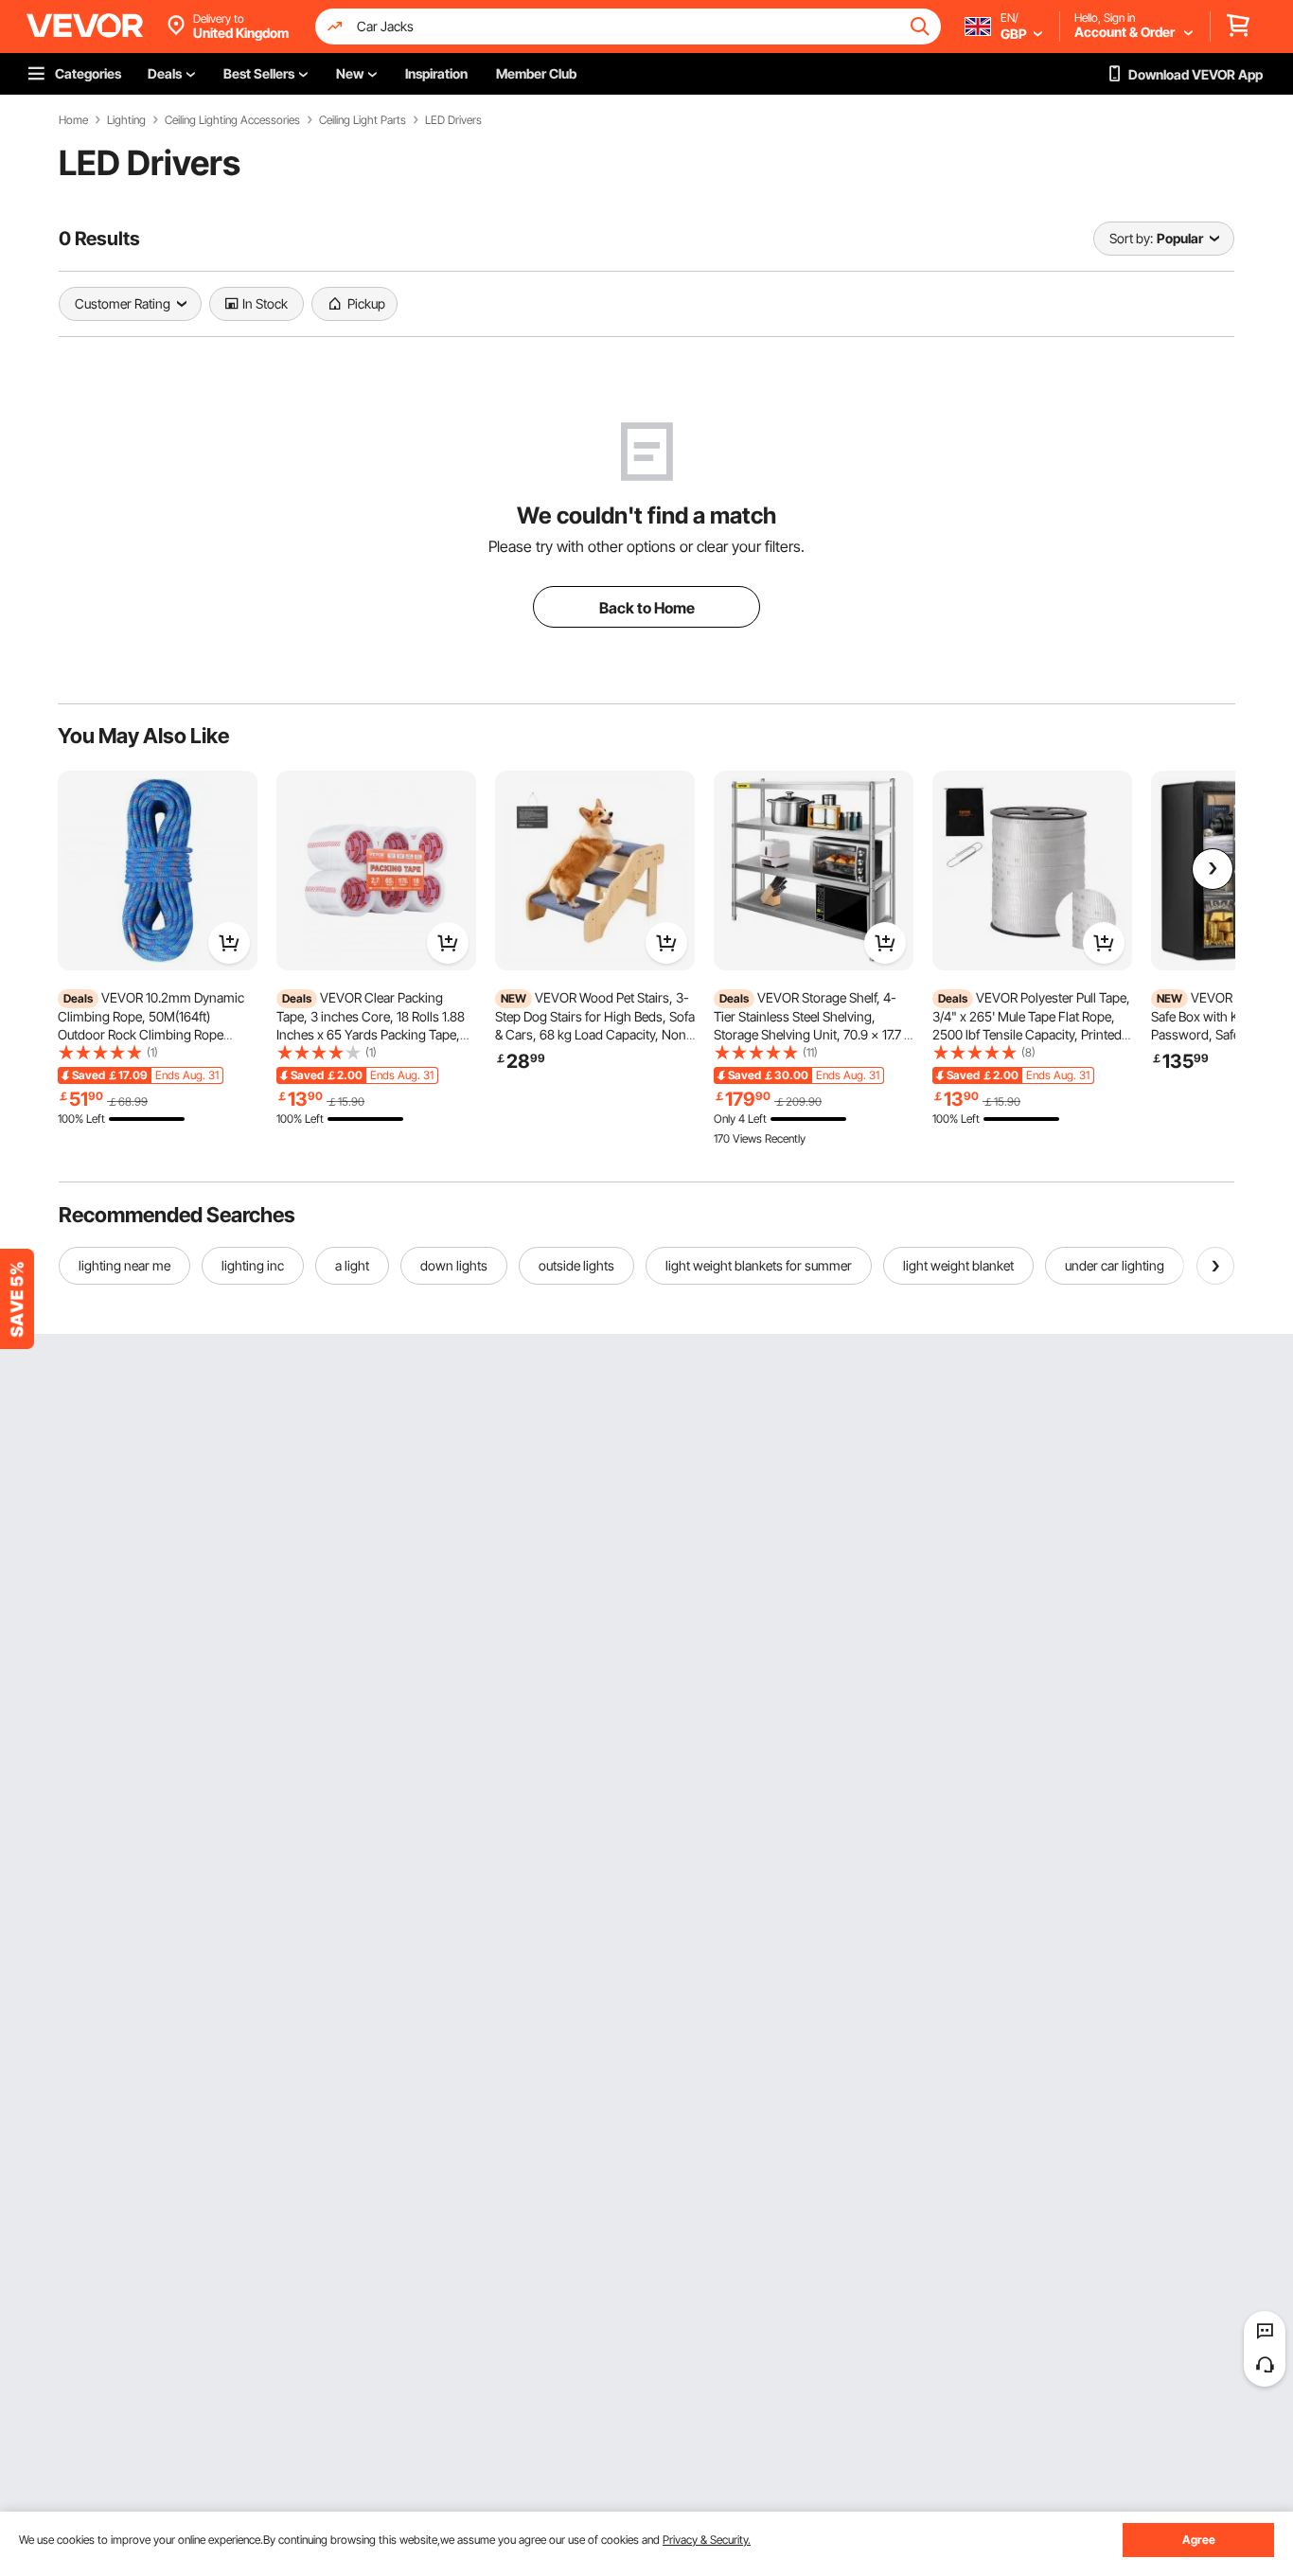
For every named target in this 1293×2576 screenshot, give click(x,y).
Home (73, 120)
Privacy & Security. (707, 2540)
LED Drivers (453, 120)
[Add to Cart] (229, 943)
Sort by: (1131, 238)
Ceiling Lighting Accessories (232, 120)
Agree (1199, 2540)
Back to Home (647, 608)
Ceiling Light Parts (363, 120)
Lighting (126, 120)
